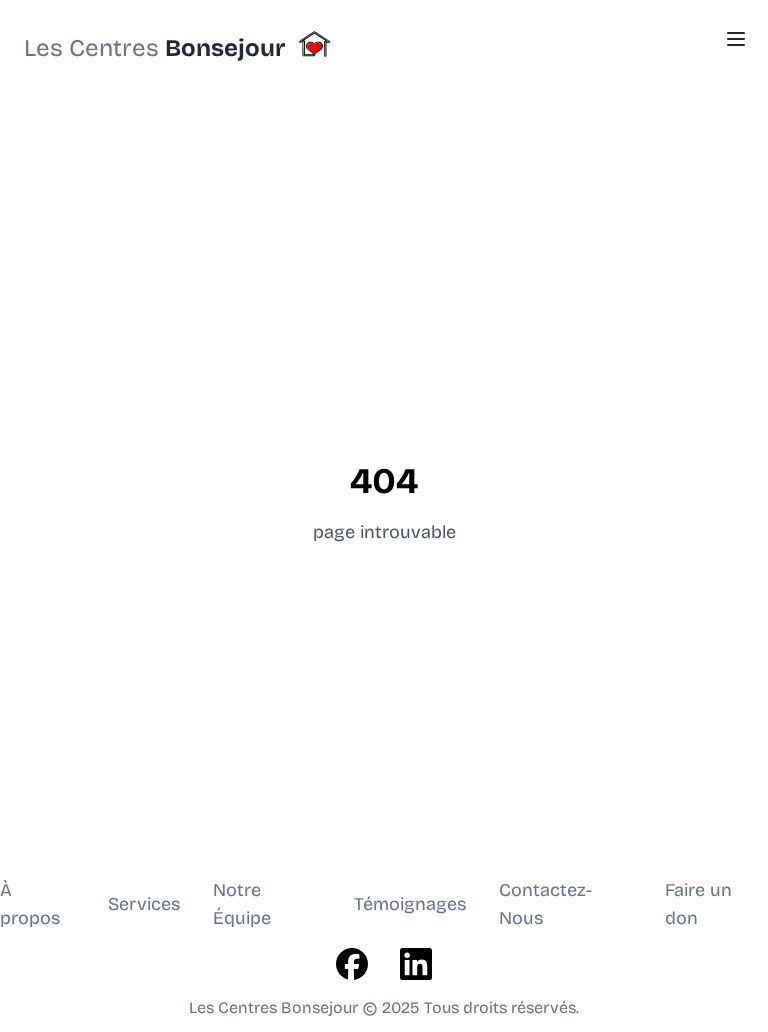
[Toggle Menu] (736, 39)
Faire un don (698, 904)
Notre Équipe (242, 904)
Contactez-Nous (545, 904)
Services (144, 904)
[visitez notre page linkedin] (416, 964)
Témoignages (410, 904)
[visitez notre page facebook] (352, 964)
